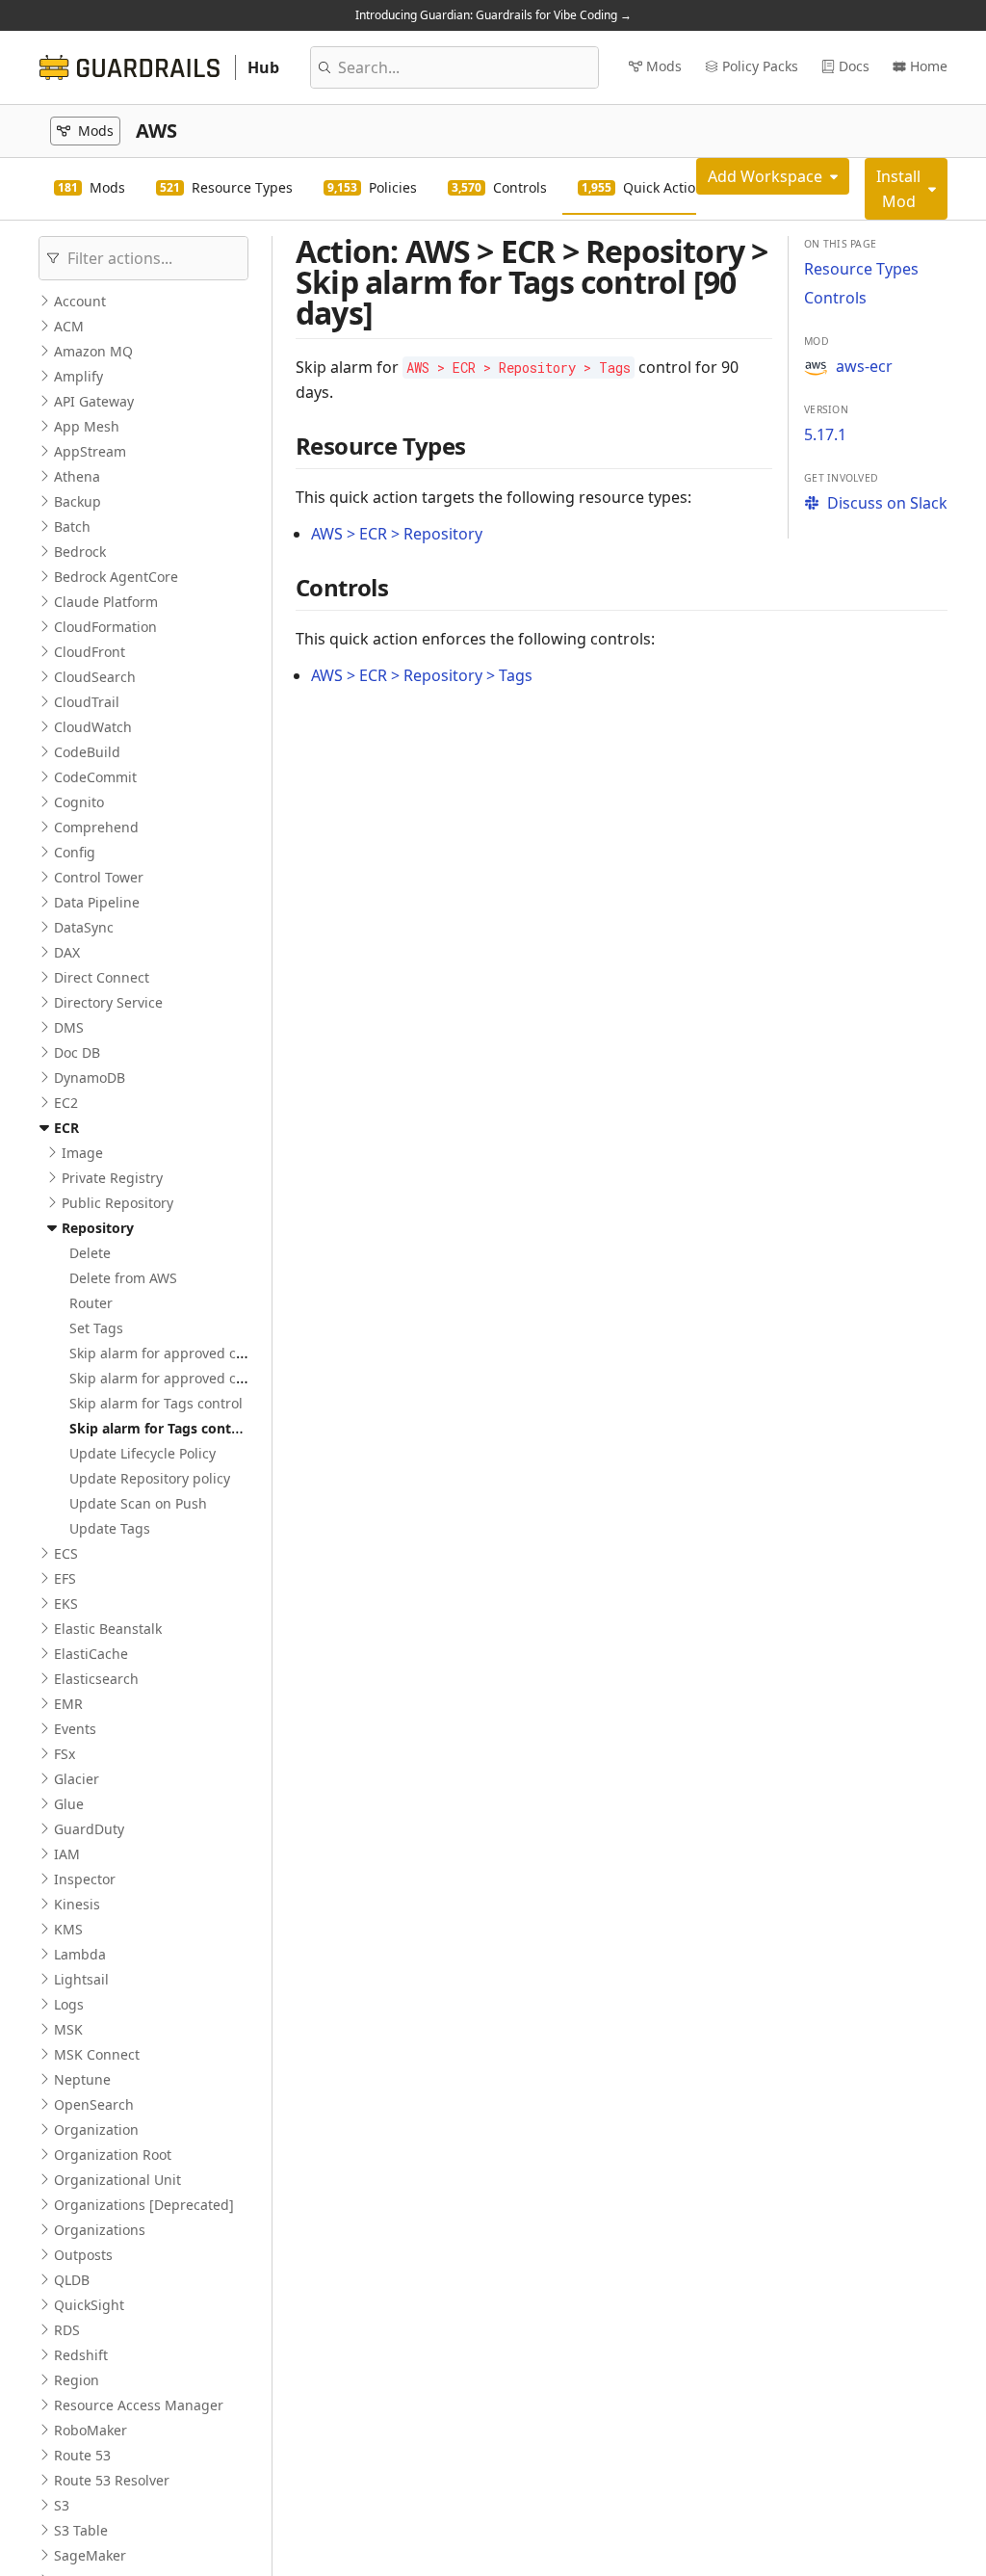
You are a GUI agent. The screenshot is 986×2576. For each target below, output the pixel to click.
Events (75, 1729)
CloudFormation (105, 627)
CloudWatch (93, 727)
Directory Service (108, 1002)
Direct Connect (102, 977)
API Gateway (94, 401)
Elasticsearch (96, 1679)
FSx (65, 1754)
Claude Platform (106, 602)
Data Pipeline (97, 902)
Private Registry (112, 1178)
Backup (78, 501)
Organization (96, 2129)
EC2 (66, 1103)
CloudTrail (87, 702)
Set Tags (96, 1328)
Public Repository (117, 1203)
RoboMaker (91, 2430)
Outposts (83, 2255)
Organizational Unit (117, 2180)
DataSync (84, 927)
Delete (90, 1253)
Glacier (77, 1779)
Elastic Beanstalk (108, 1629)
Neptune (82, 2079)
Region (77, 2380)
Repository (98, 1228)
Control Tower (99, 877)
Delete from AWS (123, 1278)
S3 (62, 2505)
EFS (65, 1578)
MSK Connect (97, 2054)
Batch (72, 526)
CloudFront (90, 652)
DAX (67, 952)
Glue (69, 1804)
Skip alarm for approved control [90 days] (203, 1378)
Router (91, 1303)
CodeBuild (87, 752)
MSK (68, 2029)
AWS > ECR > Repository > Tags (422, 675)
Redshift (81, 2355)
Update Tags (110, 1528)
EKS (66, 1603)
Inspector (85, 1879)
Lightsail (81, 1979)
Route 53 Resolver (112, 2480)
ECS (66, 1553)
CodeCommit (95, 777)
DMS (69, 1027)
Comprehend (96, 827)
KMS (68, 1929)
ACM (69, 326)
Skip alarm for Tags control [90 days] (191, 1428)
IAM (67, 1854)
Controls (835, 298)
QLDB (72, 2280)
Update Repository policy (150, 1478)
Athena (77, 476)
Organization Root (113, 2155)
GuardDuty (89, 1829)
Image (82, 1153)
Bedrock (80, 552)
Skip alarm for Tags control (156, 1403)
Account (80, 301)
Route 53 (82, 2455)
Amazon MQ (93, 351)
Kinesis (77, 1904)
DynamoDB (90, 1078)
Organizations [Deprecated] (144, 2205)
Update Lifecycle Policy (143, 1453)
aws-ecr (864, 366)
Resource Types (861, 269)
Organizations (100, 2230)
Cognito (79, 802)
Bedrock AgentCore (116, 577)
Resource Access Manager (139, 2405)
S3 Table (81, 2530)
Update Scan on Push (138, 1503)
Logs (69, 2004)
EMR (68, 1704)
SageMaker (90, 2555)
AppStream (90, 451)
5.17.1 (825, 434)
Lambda (80, 1954)
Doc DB (77, 1052)
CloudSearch (95, 677)
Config (75, 852)
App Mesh (87, 426)
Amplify (78, 376)
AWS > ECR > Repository (397, 534)
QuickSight (89, 2305)
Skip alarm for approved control (172, 1353)
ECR (66, 1128)
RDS (67, 2330)
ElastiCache (91, 1654)
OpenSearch (94, 2104)
